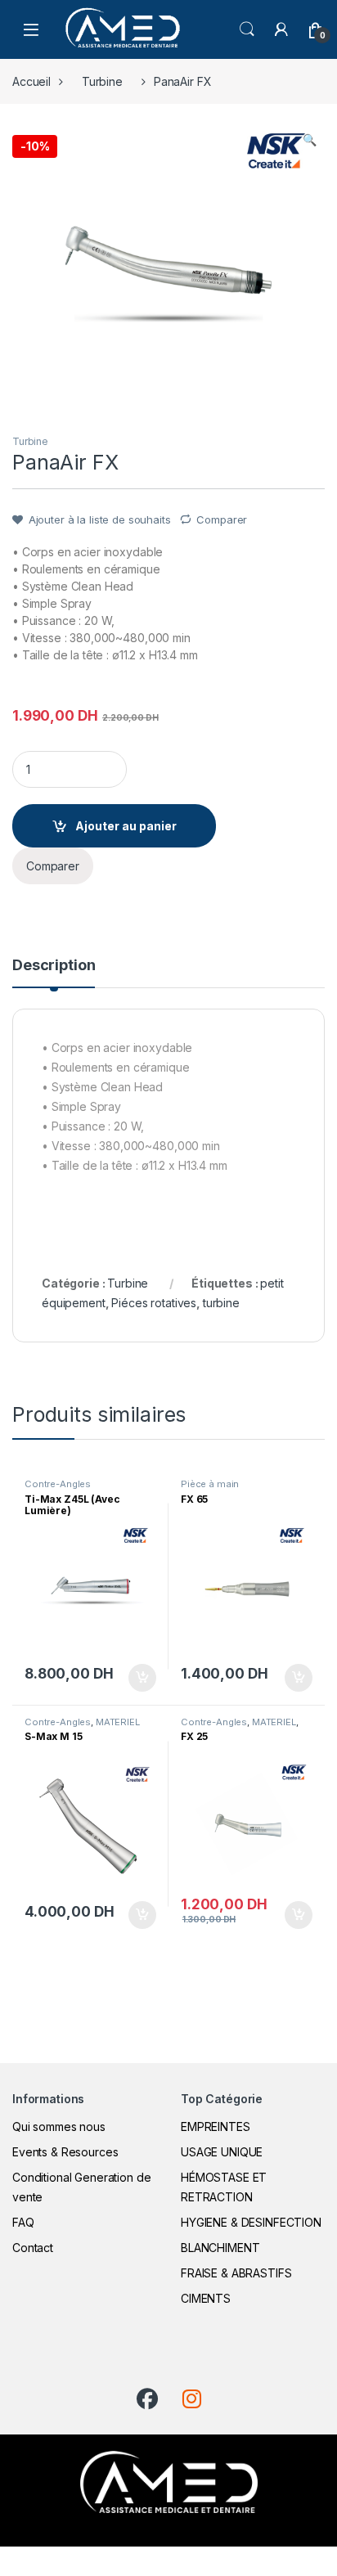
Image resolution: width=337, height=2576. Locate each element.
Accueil (31, 81)
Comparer (222, 519)
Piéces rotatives (154, 1303)
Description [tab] (54, 966)
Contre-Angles (58, 1484)
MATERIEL (118, 1722)
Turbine (102, 81)
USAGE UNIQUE (222, 2152)
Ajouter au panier (126, 826)
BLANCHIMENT (220, 2248)
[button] (310, 140)
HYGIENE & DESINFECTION (251, 2222)
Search (247, 29)
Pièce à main (210, 1484)
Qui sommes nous (59, 2126)
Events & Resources (65, 2152)
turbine (221, 1303)
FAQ (23, 2222)
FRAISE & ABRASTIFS (236, 2273)
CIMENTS (206, 2298)
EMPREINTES (216, 2126)
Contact (33, 2248)
